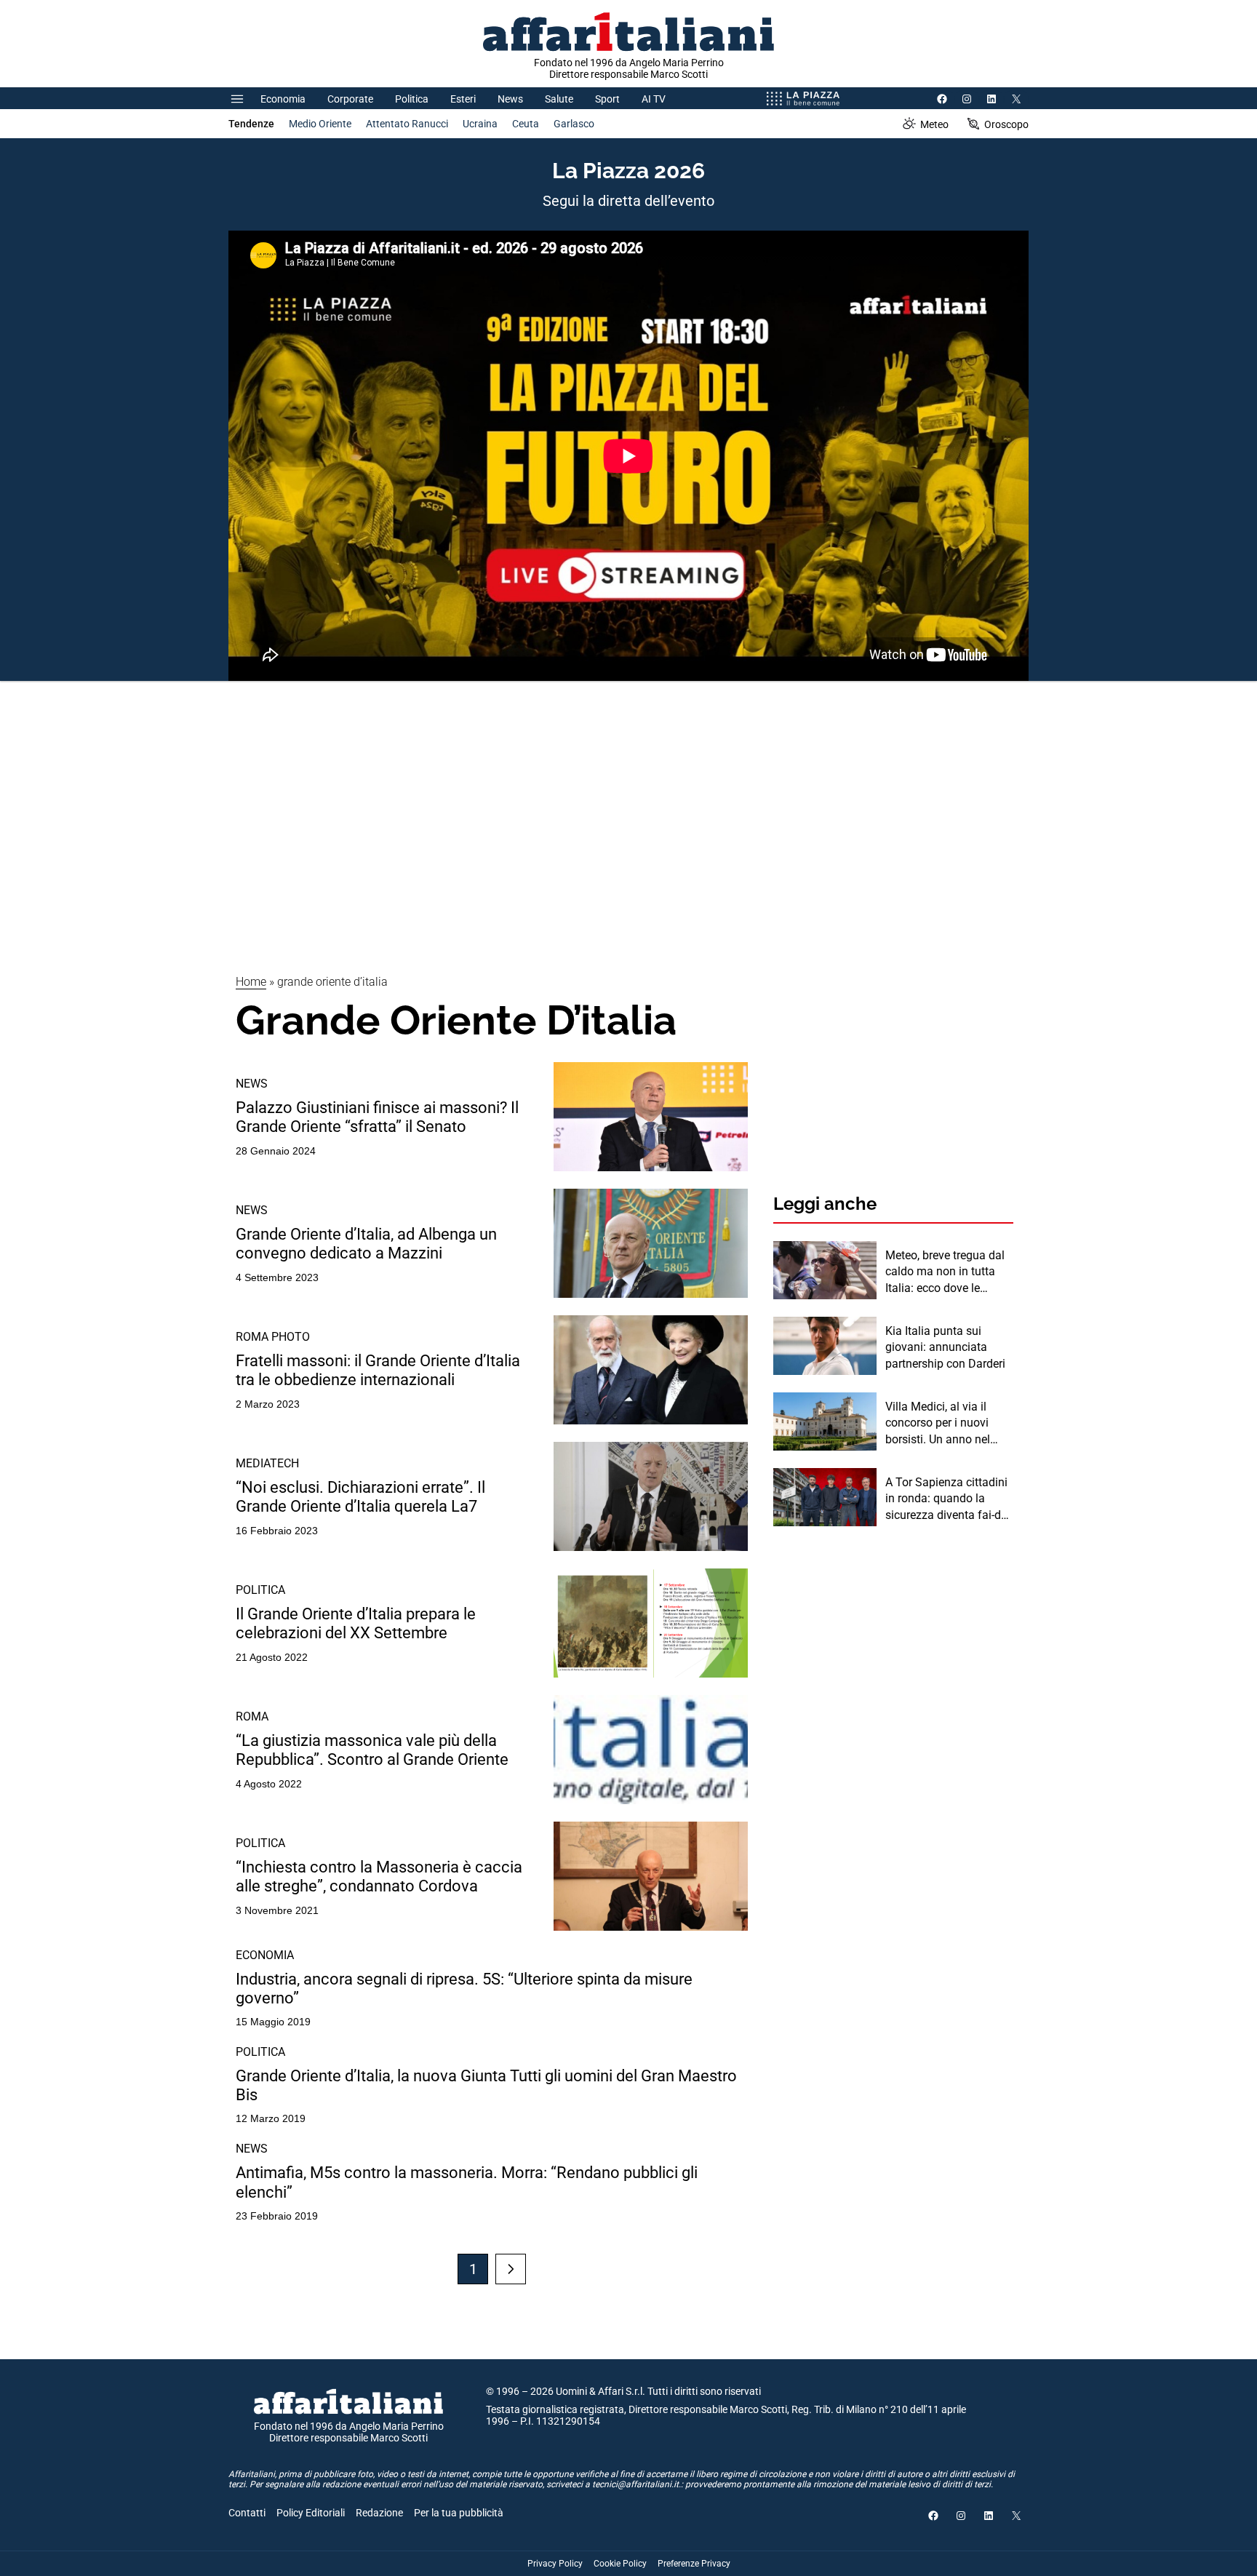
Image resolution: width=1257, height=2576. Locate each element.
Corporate (350, 99)
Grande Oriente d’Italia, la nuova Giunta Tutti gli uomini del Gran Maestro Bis (486, 2085)
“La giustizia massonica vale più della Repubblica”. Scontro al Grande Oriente (372, 1750)
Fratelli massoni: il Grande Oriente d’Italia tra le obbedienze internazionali (378, 1370)
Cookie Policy (620, 2564)
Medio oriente (320, 124)
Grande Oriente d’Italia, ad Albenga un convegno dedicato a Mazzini (366, 1244)
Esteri (463, 99)
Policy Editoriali (311, 2513)
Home (251, 982)
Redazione (379, 2513)
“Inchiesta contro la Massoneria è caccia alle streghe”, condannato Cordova (379, 1877)
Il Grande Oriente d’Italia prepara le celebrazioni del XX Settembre (356, 1623)
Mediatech (267, 1463)
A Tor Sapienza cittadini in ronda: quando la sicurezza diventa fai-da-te (948, 1499)
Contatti (247, 2513)
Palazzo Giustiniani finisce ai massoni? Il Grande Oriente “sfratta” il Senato (377, 1117)
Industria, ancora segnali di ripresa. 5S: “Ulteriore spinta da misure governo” (464, 1989)
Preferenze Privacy (694, 2564)
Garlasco (574, 124)
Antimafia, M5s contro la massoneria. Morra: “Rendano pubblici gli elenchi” (467, 2182)
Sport (607, 99)
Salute (559, 99)
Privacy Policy (555, 2564)
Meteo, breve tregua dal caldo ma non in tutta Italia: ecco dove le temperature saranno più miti (948, 1272)
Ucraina (480, 124)
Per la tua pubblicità (459, 2513)
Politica (412, 99)
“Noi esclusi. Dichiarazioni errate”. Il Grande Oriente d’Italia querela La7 (360, 1497)
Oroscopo (1006, 124)
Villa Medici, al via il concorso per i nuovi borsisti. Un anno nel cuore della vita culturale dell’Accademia (948, 1424)
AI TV (654, 99)
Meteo (934, 124)
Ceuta (526, 124)
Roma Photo (273, 1337)
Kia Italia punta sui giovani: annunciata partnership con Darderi (945, 1347)
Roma (252, 1716)
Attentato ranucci (407, 124)
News (510, 99)
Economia (283, 99)
